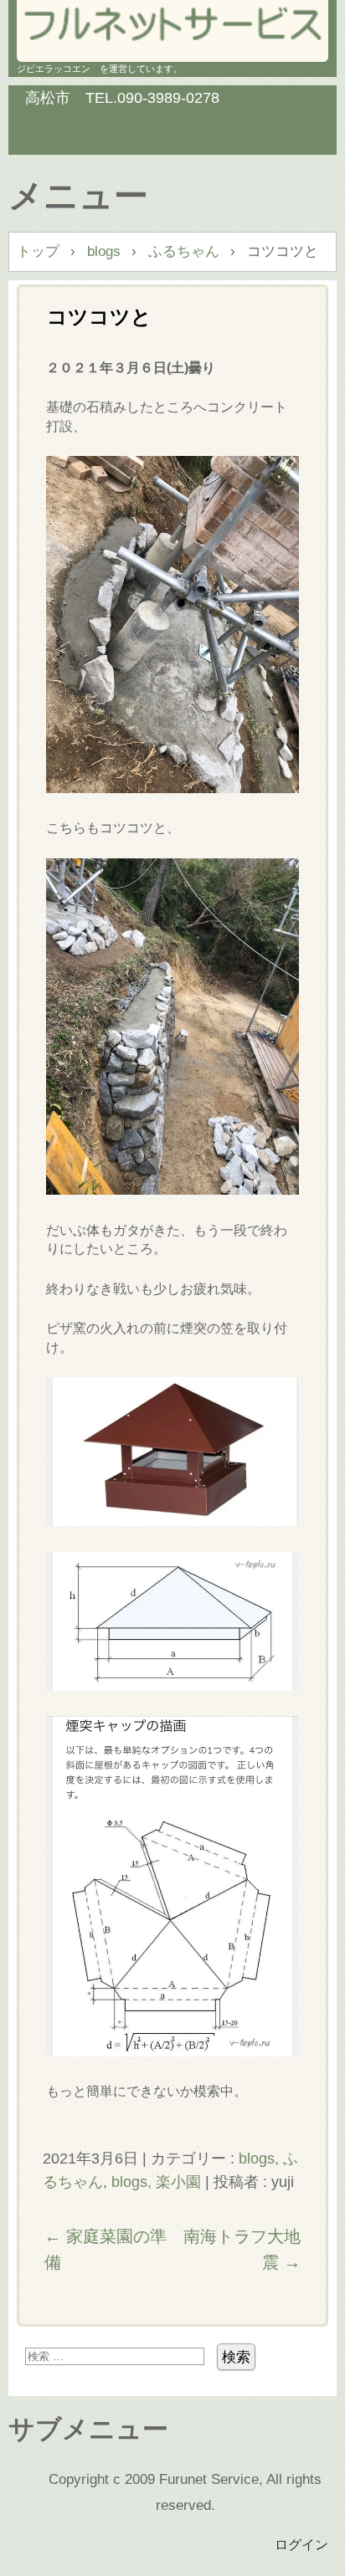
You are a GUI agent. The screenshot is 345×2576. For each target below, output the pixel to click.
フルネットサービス (172, 26)
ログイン (301, 2544)
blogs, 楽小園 (156, 2182)
